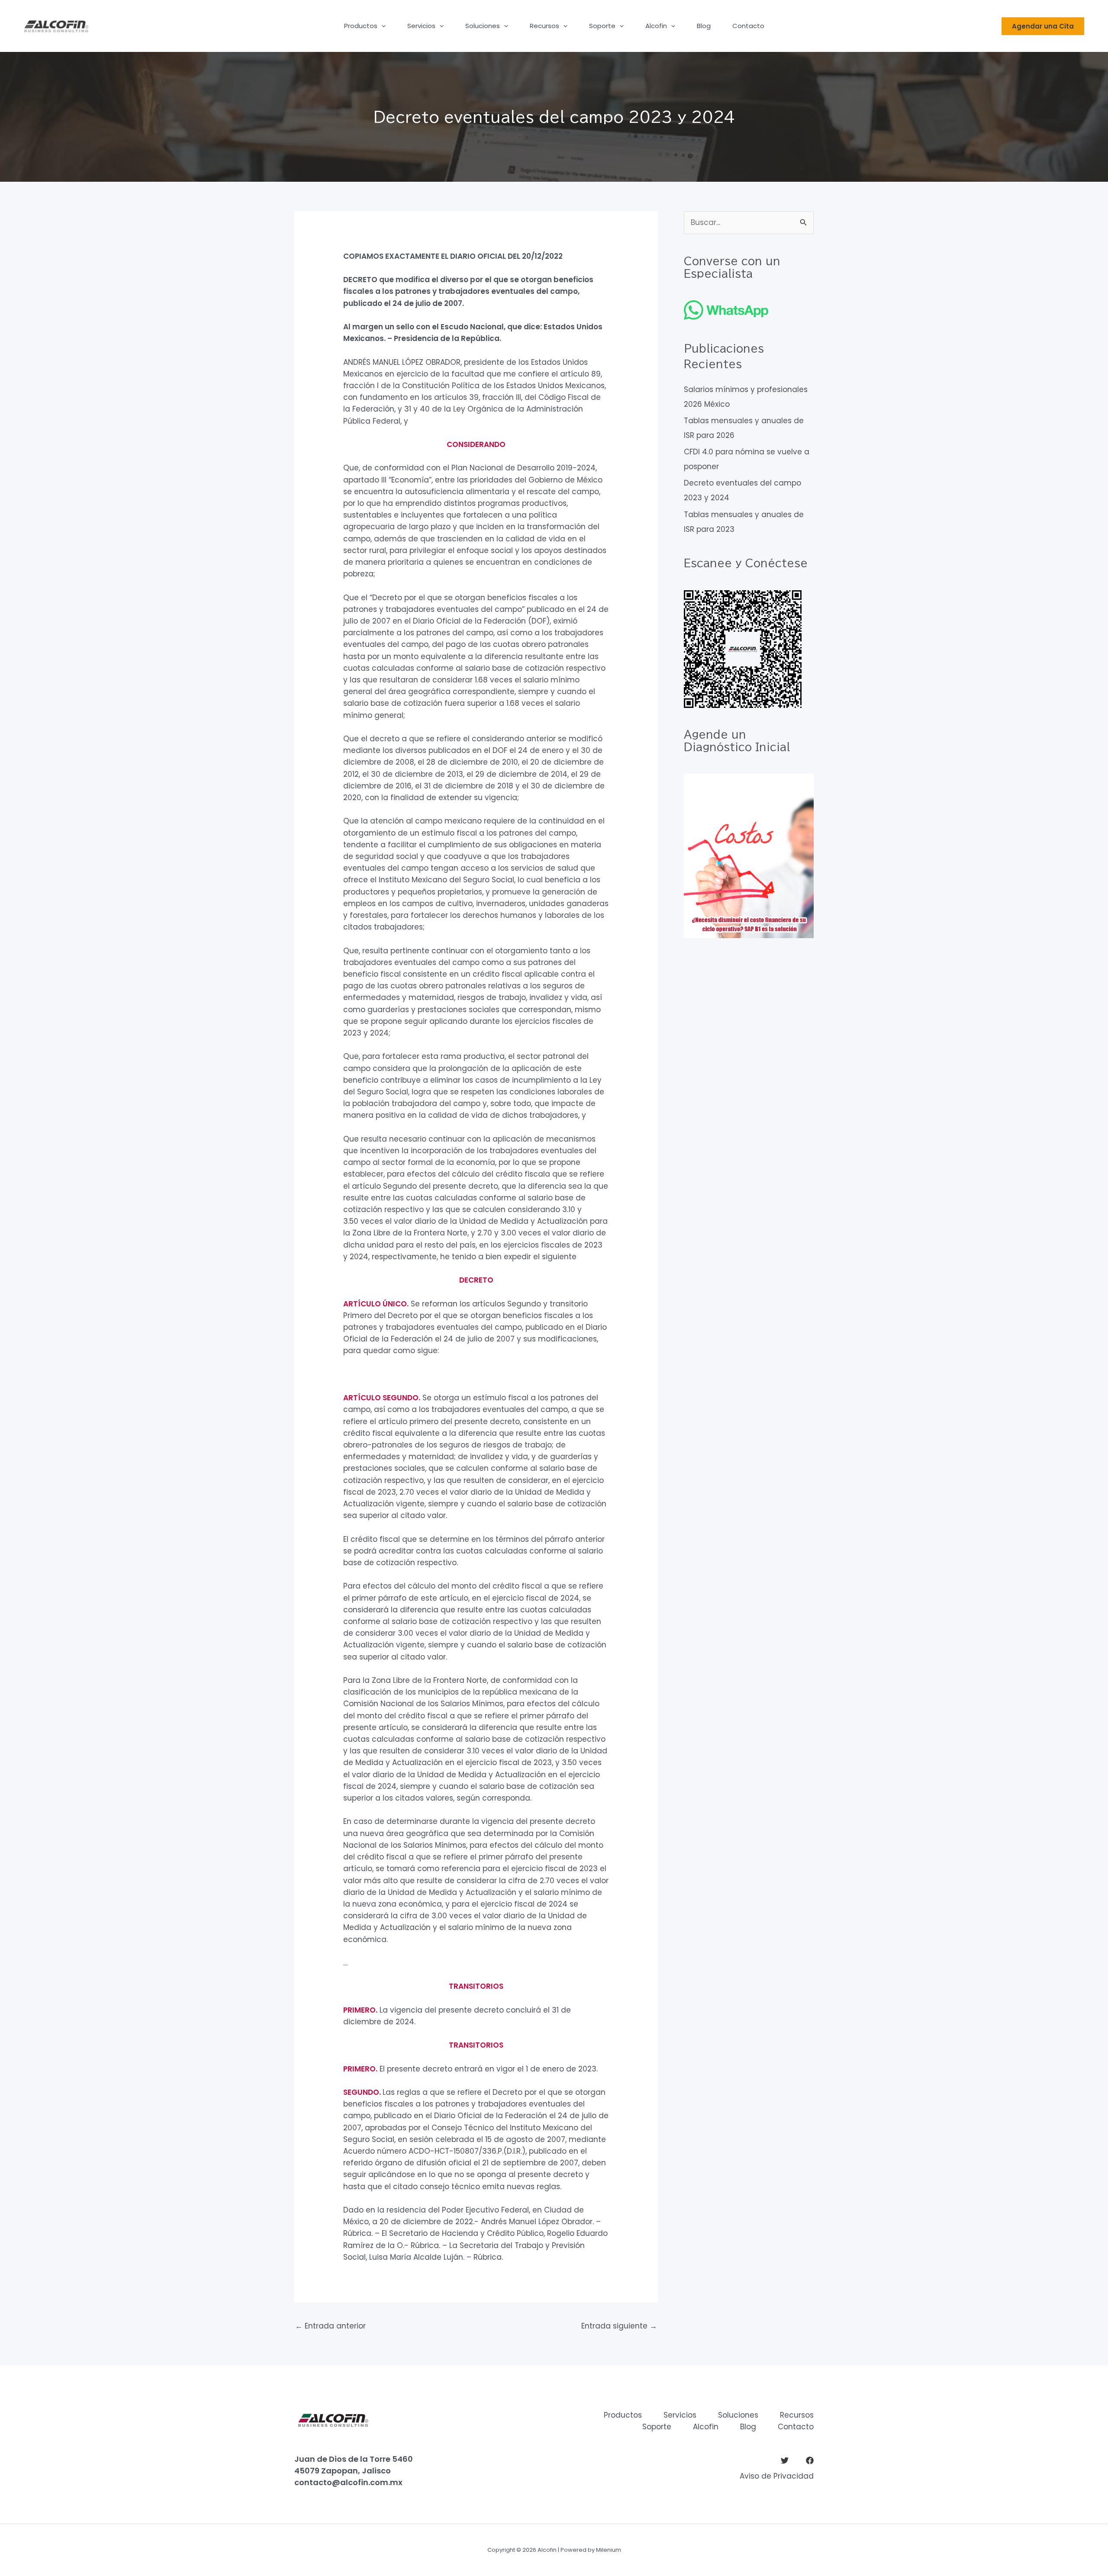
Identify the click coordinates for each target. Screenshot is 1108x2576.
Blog (704, 26)
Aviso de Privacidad (777, 2476)
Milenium (609, 2550)
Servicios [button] (421, 26)
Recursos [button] (544, 26)
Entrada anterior (330, 2326)
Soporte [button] (602, 26)
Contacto (748, 26)
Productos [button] (361, 26)
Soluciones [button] (483, 26)
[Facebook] (810, 2460)
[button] (382, 26)
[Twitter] (785, 2460)
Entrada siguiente (619, 2326)
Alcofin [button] (656, 26)
